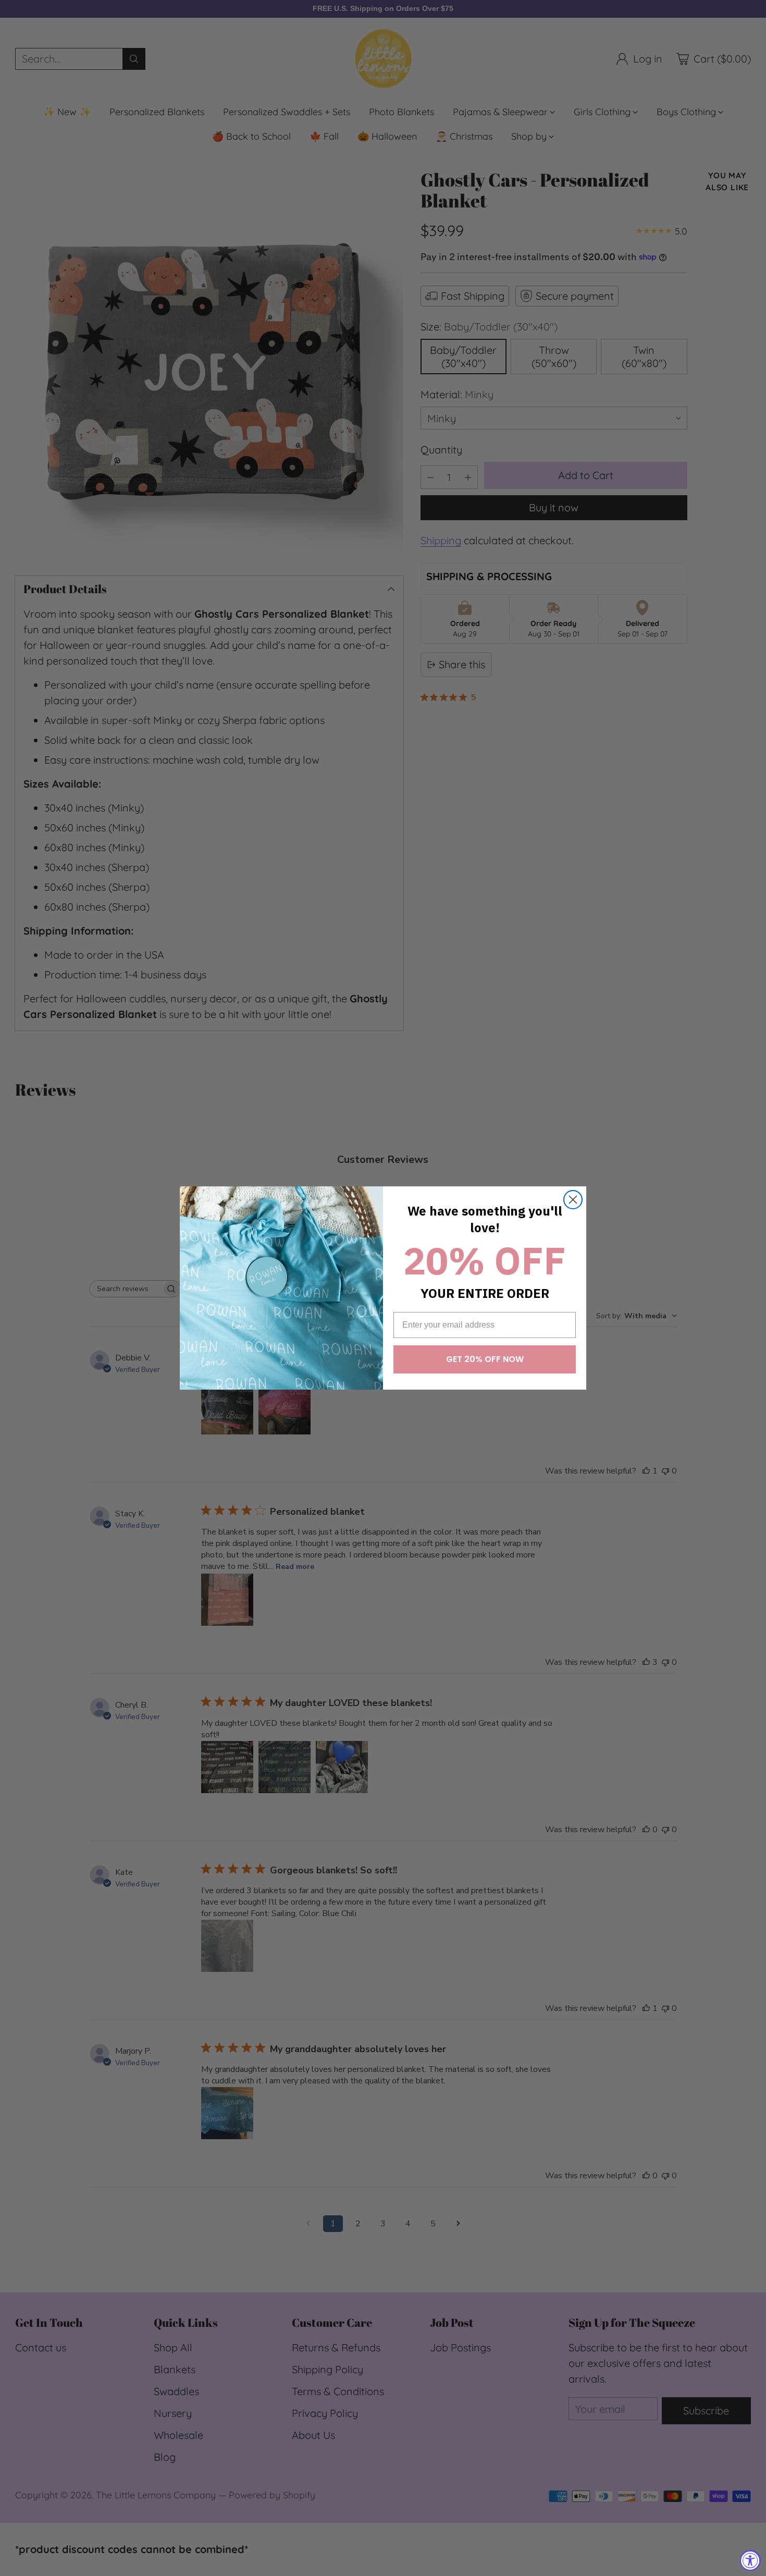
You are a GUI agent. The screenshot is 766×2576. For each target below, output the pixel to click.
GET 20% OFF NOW (485, 1359)
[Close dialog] (573, 1200)
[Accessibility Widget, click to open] (750, 2560)
